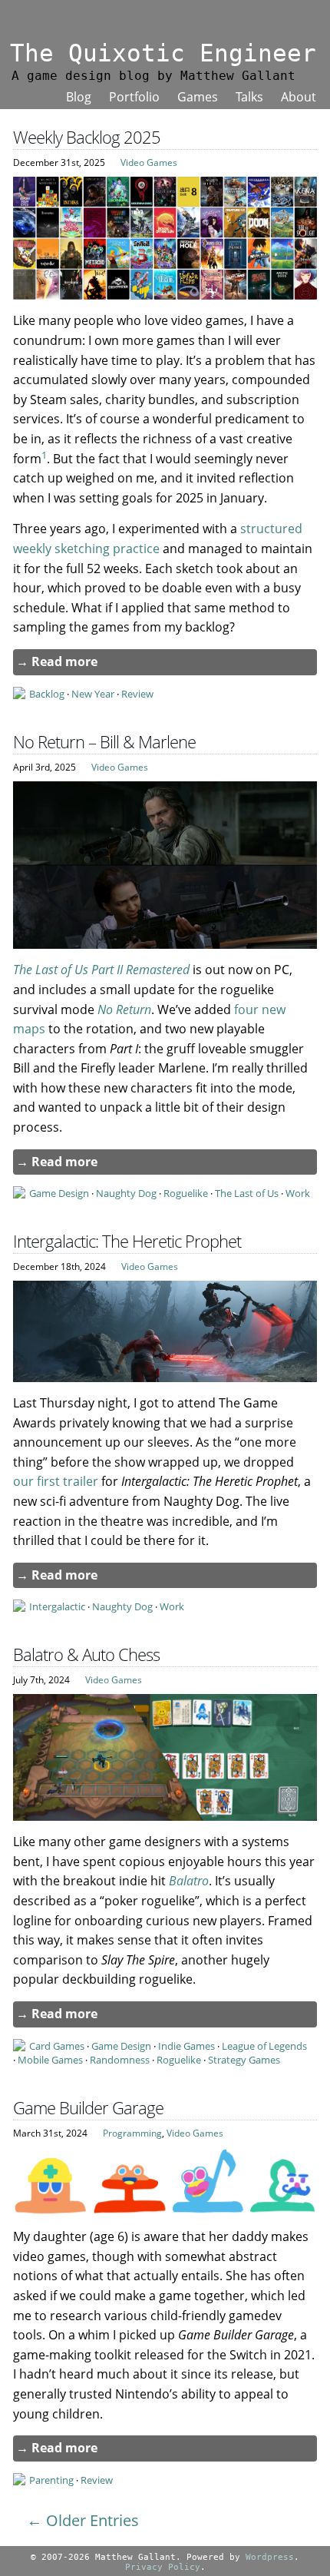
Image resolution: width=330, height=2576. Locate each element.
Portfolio (134, 97)
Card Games (57, 2046)
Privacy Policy (163, 2567)
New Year (93, 694)
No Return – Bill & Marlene (104, 742)
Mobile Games (50, 2060)
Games (198, 97)
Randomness (120, 2060)
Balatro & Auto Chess (86, 1654)
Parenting (51, 2480)
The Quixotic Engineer (163, 53)
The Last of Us (247, 1193)
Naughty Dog (126, 1193)
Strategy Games (244, 2060)
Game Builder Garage (88, 2108)
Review (137, 694)
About (299, 97)
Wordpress (270, 2557)
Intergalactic (57, 1606)
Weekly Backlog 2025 (87, 137)
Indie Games (186, 2046)
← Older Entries (83, 2520)
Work (298, 1193)
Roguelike (186, 1193)
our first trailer (56, 1481)
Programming (132, 2133)
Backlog (47, 694)
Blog (79, 97)
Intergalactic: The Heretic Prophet (127, 1241)
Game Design (59, 1193)
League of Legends (264, 2046)
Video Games (149, 162)
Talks (249, 97)
